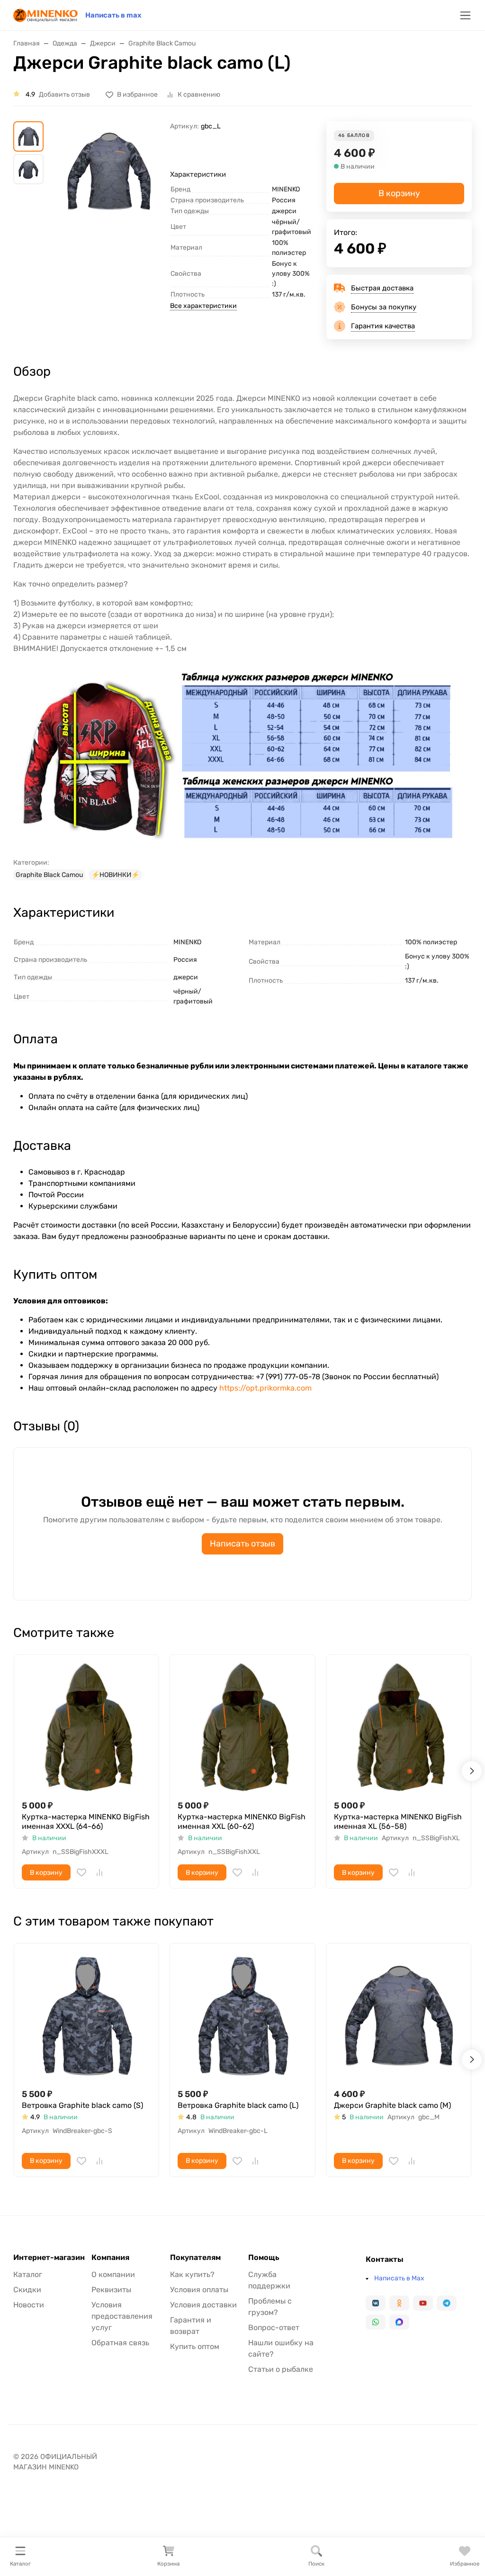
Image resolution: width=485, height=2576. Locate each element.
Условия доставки (203, 2305)
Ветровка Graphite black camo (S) (82, 2105)
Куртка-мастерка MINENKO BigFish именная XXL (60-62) (242, 1821)
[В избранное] (81, 1872)
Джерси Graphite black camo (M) (392, 2105)
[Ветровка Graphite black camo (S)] (86, 2016)
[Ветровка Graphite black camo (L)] (242, 2016)
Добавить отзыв (64, 95)
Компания (110, 2258)
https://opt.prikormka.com (265, 1388)
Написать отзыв (242, 1544)
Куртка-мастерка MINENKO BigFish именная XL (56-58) (398, 1821)
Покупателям (195, 2258)
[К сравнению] (99, 1872)
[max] (399, 2322)
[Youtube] (423, 2303)
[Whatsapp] (376, 2322)
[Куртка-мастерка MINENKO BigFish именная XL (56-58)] (399, 1727)
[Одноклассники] (399, 2303)
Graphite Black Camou (49, 875)
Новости (29, 2305)
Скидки (27, 2290)
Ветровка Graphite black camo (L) (238, 2105)
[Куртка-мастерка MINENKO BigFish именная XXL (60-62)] (242, 1727)
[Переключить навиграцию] (465, 15)
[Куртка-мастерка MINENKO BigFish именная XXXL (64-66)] (86, 1727)
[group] (109, 194)
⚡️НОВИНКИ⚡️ (115, 875)
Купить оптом (195, 2346)
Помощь (264, 2258)
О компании (113, 2274)
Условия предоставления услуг (122, 2316)
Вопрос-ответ (274, 2327)
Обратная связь (120, 2343)
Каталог (28, 2274)
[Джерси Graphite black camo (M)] (399, 2016)
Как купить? (192, 2274)
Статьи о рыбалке (281, 2369)
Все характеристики (203, 306)
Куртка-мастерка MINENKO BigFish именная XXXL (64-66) (86, 1821)
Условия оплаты (199, 2290)
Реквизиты (111, 2290)
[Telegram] (447, 2303)
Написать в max (113, 15)
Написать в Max (399, 2278)
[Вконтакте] (376, 2303)
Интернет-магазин (49, 2258)
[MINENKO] (45, 14)
